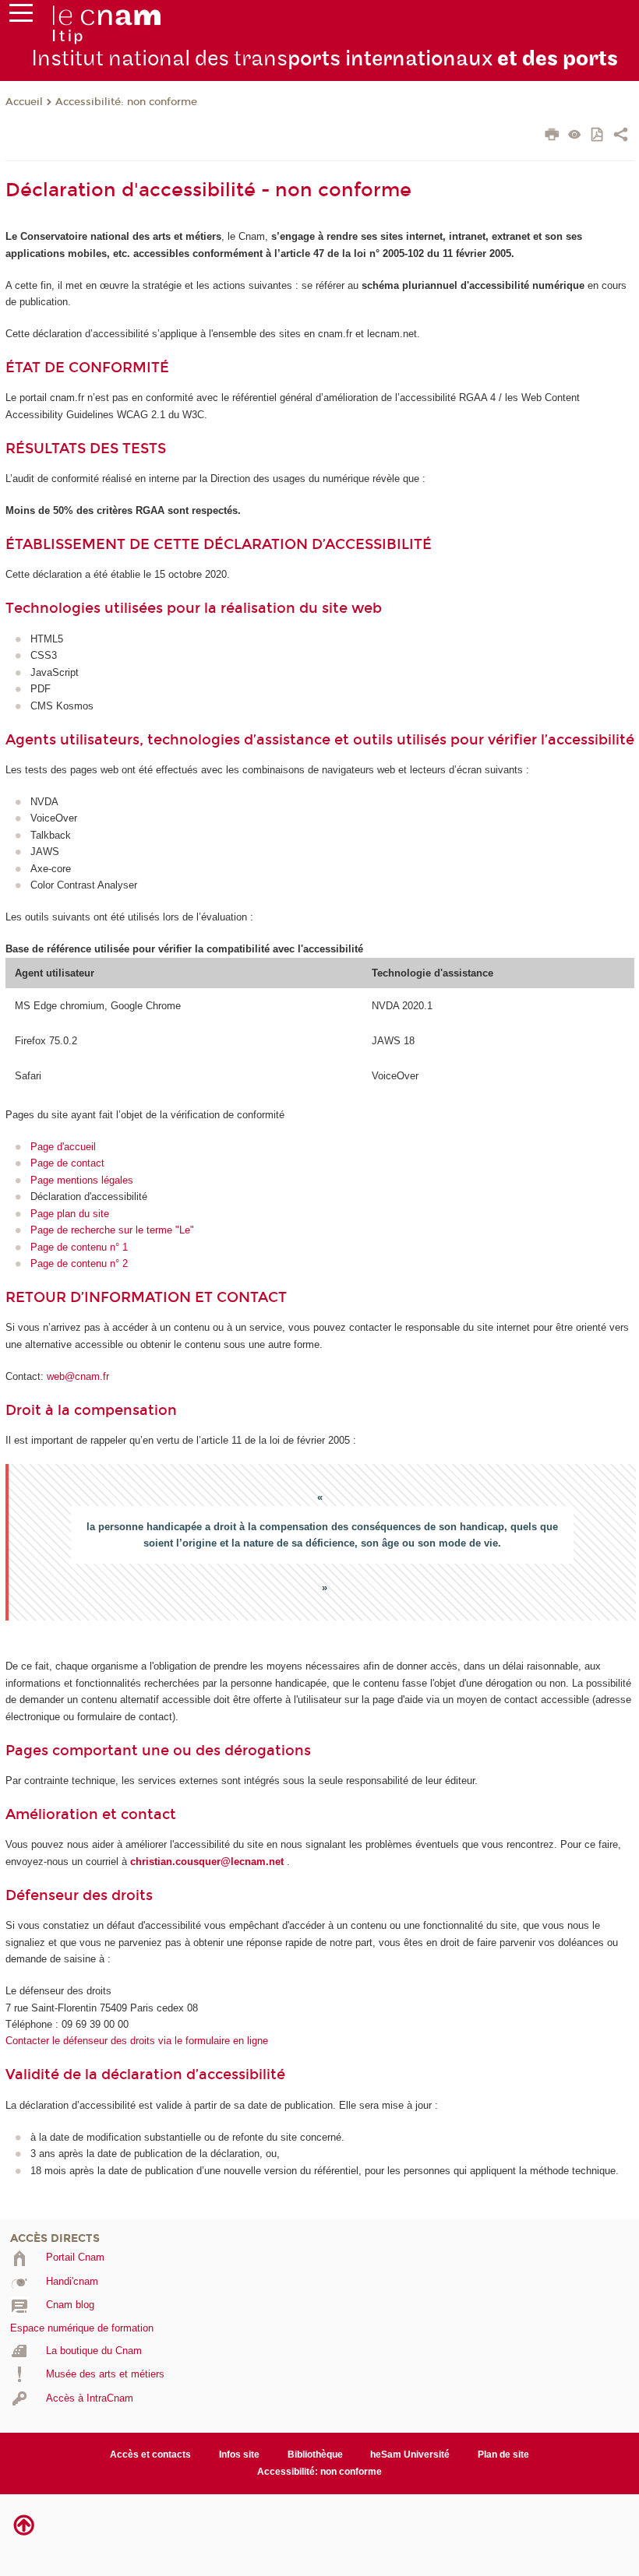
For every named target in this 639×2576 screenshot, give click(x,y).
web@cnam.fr (78, 1376)
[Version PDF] (598, 136)
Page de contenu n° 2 (79, 1263)
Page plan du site (70, 1214)
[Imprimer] (552, 136)
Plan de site (503, 2455)
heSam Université (410, 2455)
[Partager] (621, 136)
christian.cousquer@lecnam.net (207, 1862)
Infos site (239, 2455)
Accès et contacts (150, 2455)
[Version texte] (575, 136)
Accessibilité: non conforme (126, 102)
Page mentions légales (82, 1180)
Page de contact (67, 1163)
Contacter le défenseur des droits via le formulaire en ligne (137, 2041)
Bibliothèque (315, 2455)
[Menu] (21, 16)
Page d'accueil (63, 1147)
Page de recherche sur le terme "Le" (112, 1230)
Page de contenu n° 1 (79, 1247)
